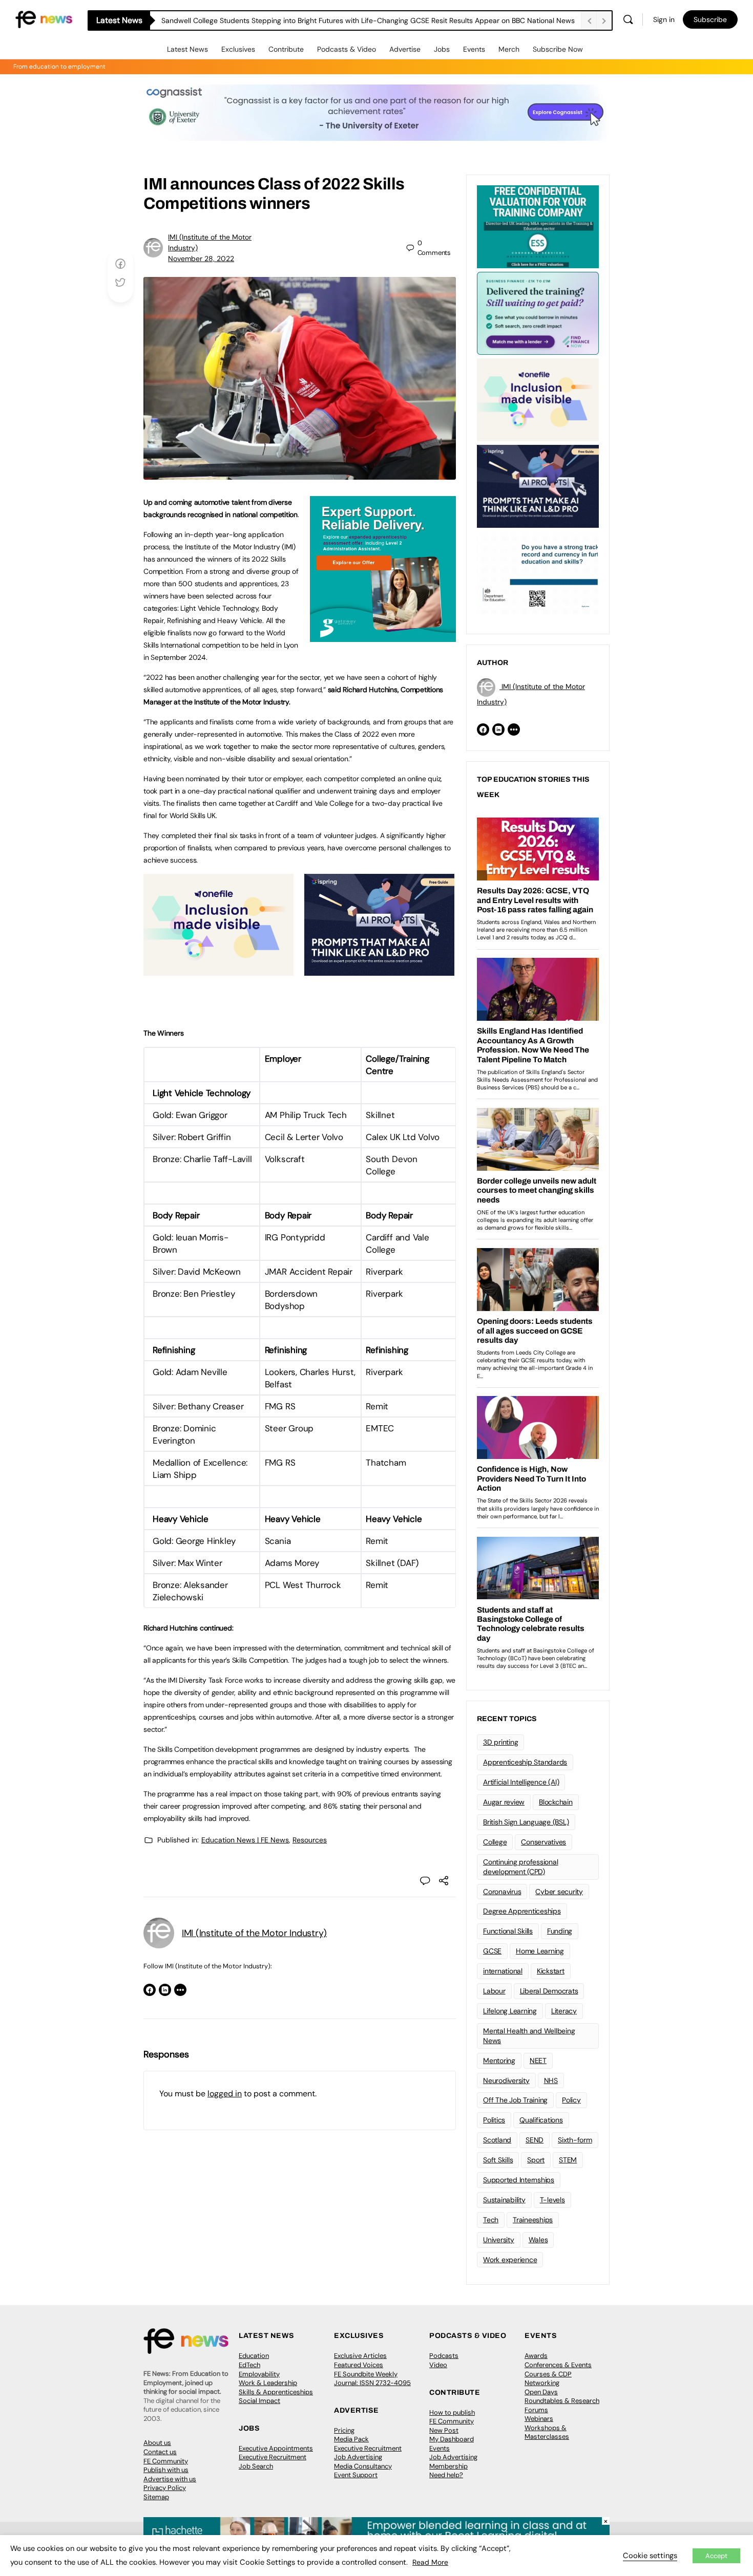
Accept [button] (716, 2556)
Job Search (256, 2466)
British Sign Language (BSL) (526, 1822)
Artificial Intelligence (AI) (521, 1782)
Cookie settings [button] (650, 2556)
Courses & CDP (548, 2374)
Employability (259, 2374)
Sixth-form (575, 2140)
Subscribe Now (558, 49)
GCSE (492, 1951)
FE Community (166, 2461)
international (503, 1971)
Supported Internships (519, 2180)
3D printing (500, 1742)
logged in (225, 2094)
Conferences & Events (558, 2365)
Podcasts (444, 2356)
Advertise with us (170, 2479)
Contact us (160, 2452)
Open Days (541, 2392)
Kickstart (551, 1971)
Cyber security (559, 1892)
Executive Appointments (276, 2448)
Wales (538, 2240)
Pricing (344, 2430)
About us (157, 2443)
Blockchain (556, 1802)
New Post (444, 2430)
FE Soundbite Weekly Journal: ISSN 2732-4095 (372, 2379)
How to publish (452, 2412)
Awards (536, 2356)
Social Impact (259, 2401)
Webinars (539, 2419)
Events (474, 49)
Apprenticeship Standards (525, 1762)
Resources (310, 1840)
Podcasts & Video (347, 49)
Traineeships (533, 2220)
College (495, 1842)
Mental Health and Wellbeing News (529, 2036)
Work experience (510, 2260)
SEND (535, 2140)
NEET (538, 2060)
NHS (551, 2080)
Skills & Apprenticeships (276, 2392)
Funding (560, 1931)
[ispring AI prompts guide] (379, 970)
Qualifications (541, 2120)
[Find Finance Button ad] (538, 312)
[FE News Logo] (44, 19)
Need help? (446, 2475)
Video (438, 2365)
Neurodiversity (506, 2080)
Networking (542, 2383)
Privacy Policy (165, 2488)
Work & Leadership (268, 2383)
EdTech (249, 2365)
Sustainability (504, 2200)
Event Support (356, 2475)
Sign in (664, 19)
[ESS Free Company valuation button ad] (538, 226)
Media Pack (351, 2439)
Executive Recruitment (273, 2457)
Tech (491, 2220)
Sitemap (156, 2497)
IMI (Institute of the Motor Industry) (254, 1933)
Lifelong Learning (510, 2011)
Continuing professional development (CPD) (520, 1867)
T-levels (552, 2200)
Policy (571, 2100)
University (499, 2240)
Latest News (187, 49)
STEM (568, 2160)
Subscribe (710, 19)
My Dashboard (452, 2439)
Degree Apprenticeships (522, 1911)
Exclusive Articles (360, 2356)
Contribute (286, 49)
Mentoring (499, 2060)
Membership (448, 2466)
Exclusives (238, 49)
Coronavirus (502, 1892)
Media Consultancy (363, 2466)
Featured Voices (359, 2365)
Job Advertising (358, 2457)
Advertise (405, 49)
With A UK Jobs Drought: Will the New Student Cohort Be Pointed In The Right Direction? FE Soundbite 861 (336, 20)
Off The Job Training (515, 2100)
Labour (494, 1991)
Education (254, 2356)
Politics (494, 2120)
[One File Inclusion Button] (218, 970)
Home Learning (540, 1951)
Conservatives (543, 1842)
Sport (536, 2160)
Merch (509, 49)
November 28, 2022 (201, 259)
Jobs (442, 49)
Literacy (564, 2011)
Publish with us (166, 2470)
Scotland (497, 2140)
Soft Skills (498, 2160)
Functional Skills (508, 1931)
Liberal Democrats (549, 1991)
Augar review (504, 1802)
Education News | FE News (245, 1840)
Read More (430, 2562)
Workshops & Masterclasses (547, 2432)
